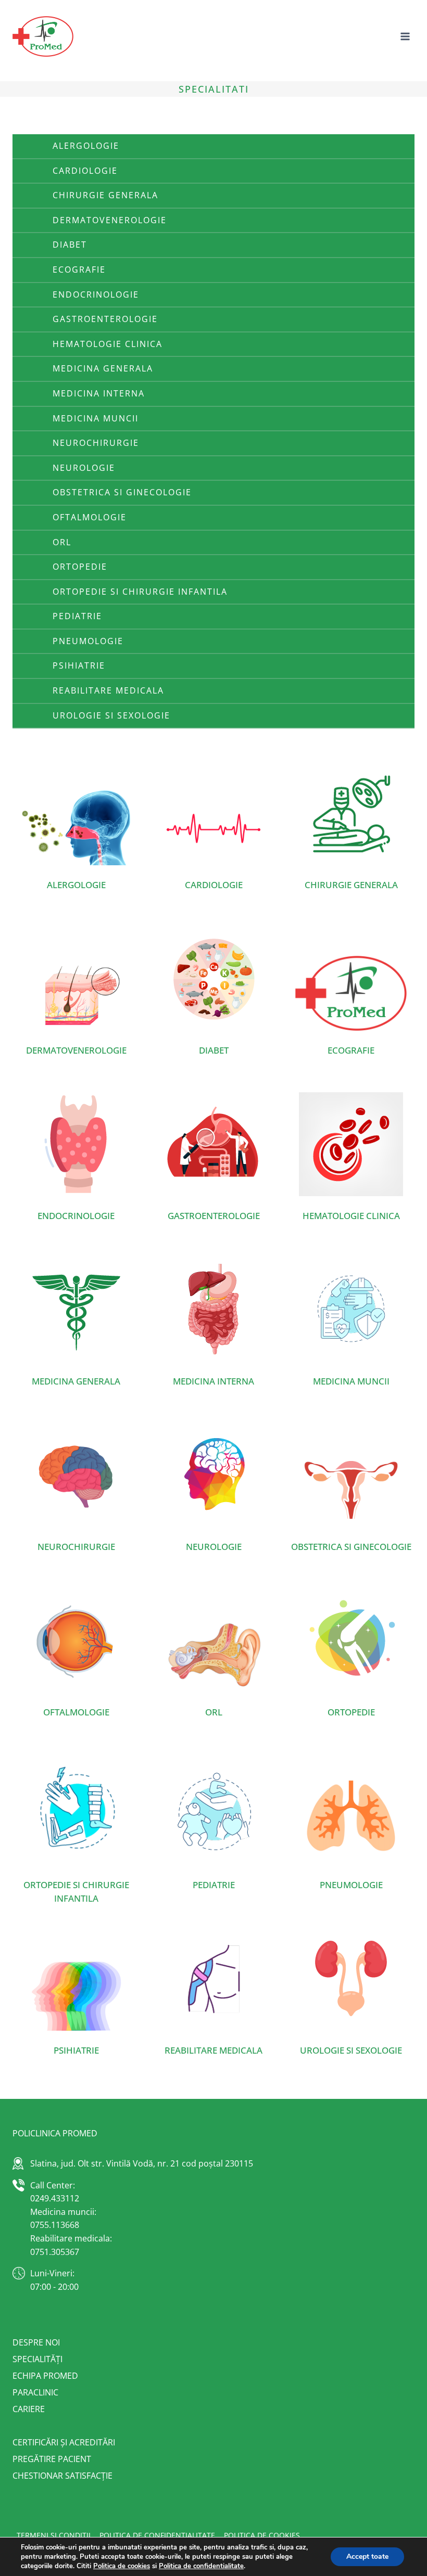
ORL (62, 542)
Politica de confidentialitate (201, 2566)
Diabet (70, 245)
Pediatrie (77, 616)
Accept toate (367, 2556)
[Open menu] (405, 36)
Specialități (37, 2359)
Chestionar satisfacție (62, 2476)
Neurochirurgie (96, 443)
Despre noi (36, 2342)
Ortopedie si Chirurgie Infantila (140, 592)
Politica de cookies (262, 2535)
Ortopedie (80, 567)
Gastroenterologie (105, 319)
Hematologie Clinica (108, 344)
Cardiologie (85, 171)
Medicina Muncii (96, 418)
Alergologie (86, 146)
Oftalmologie (90, 517)
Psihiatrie (79, 665)
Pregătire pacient (52, 2459)
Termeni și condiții (54, 2535)
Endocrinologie (96, 294)
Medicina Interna (99, 393)
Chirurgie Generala (105, 195)
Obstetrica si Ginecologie (122, 492)
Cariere (29, 2409)
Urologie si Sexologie (111, 715)
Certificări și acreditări (64, 2442)
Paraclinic (35, 2392)
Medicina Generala (103, 368)
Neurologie (84, 468)
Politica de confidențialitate (157, 2535)
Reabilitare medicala (108, 690)
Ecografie (79, 270)
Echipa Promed (45, 2376)
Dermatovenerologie (110, 220)
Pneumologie (88, 641)
